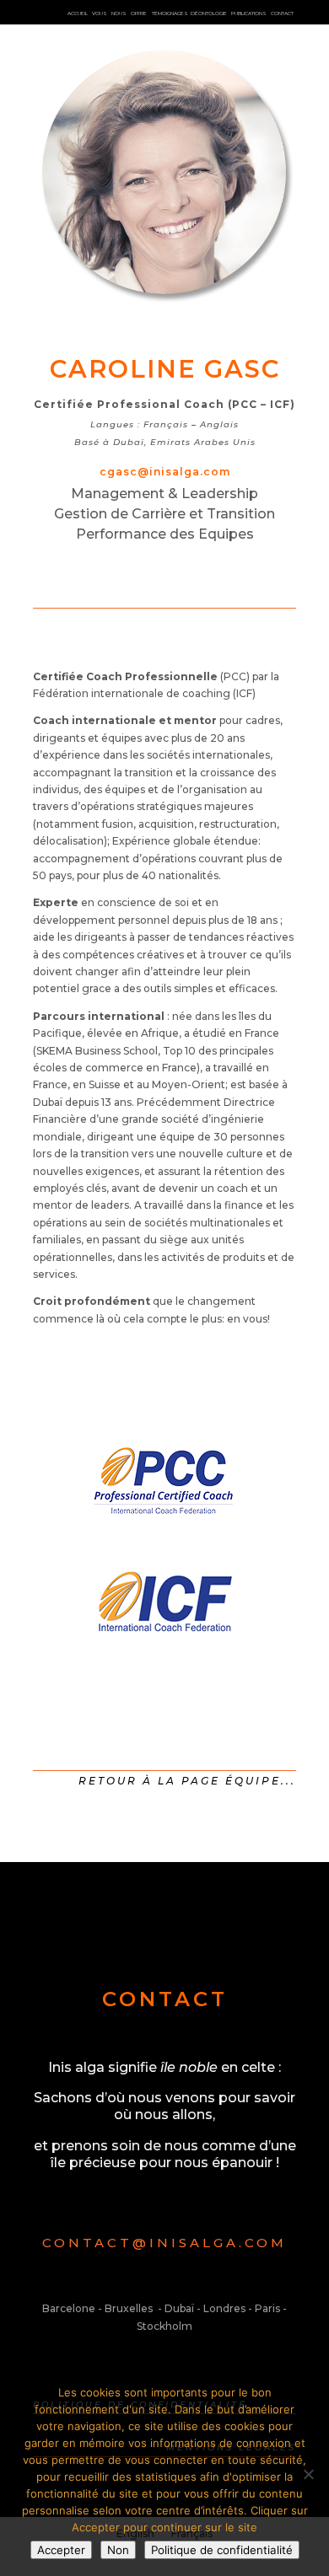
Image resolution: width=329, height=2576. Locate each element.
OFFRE (139, 13)
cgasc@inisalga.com (165, 472)
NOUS (119, 13)
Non (118, 2550)
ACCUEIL (78, 13)
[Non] (308, 2474)
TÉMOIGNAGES (170, 13)
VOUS (100, 13)
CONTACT (282, 13)
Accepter (61, 2550)
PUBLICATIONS (249, 13)
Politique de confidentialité (222, 2550)
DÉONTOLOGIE (209, 13)
